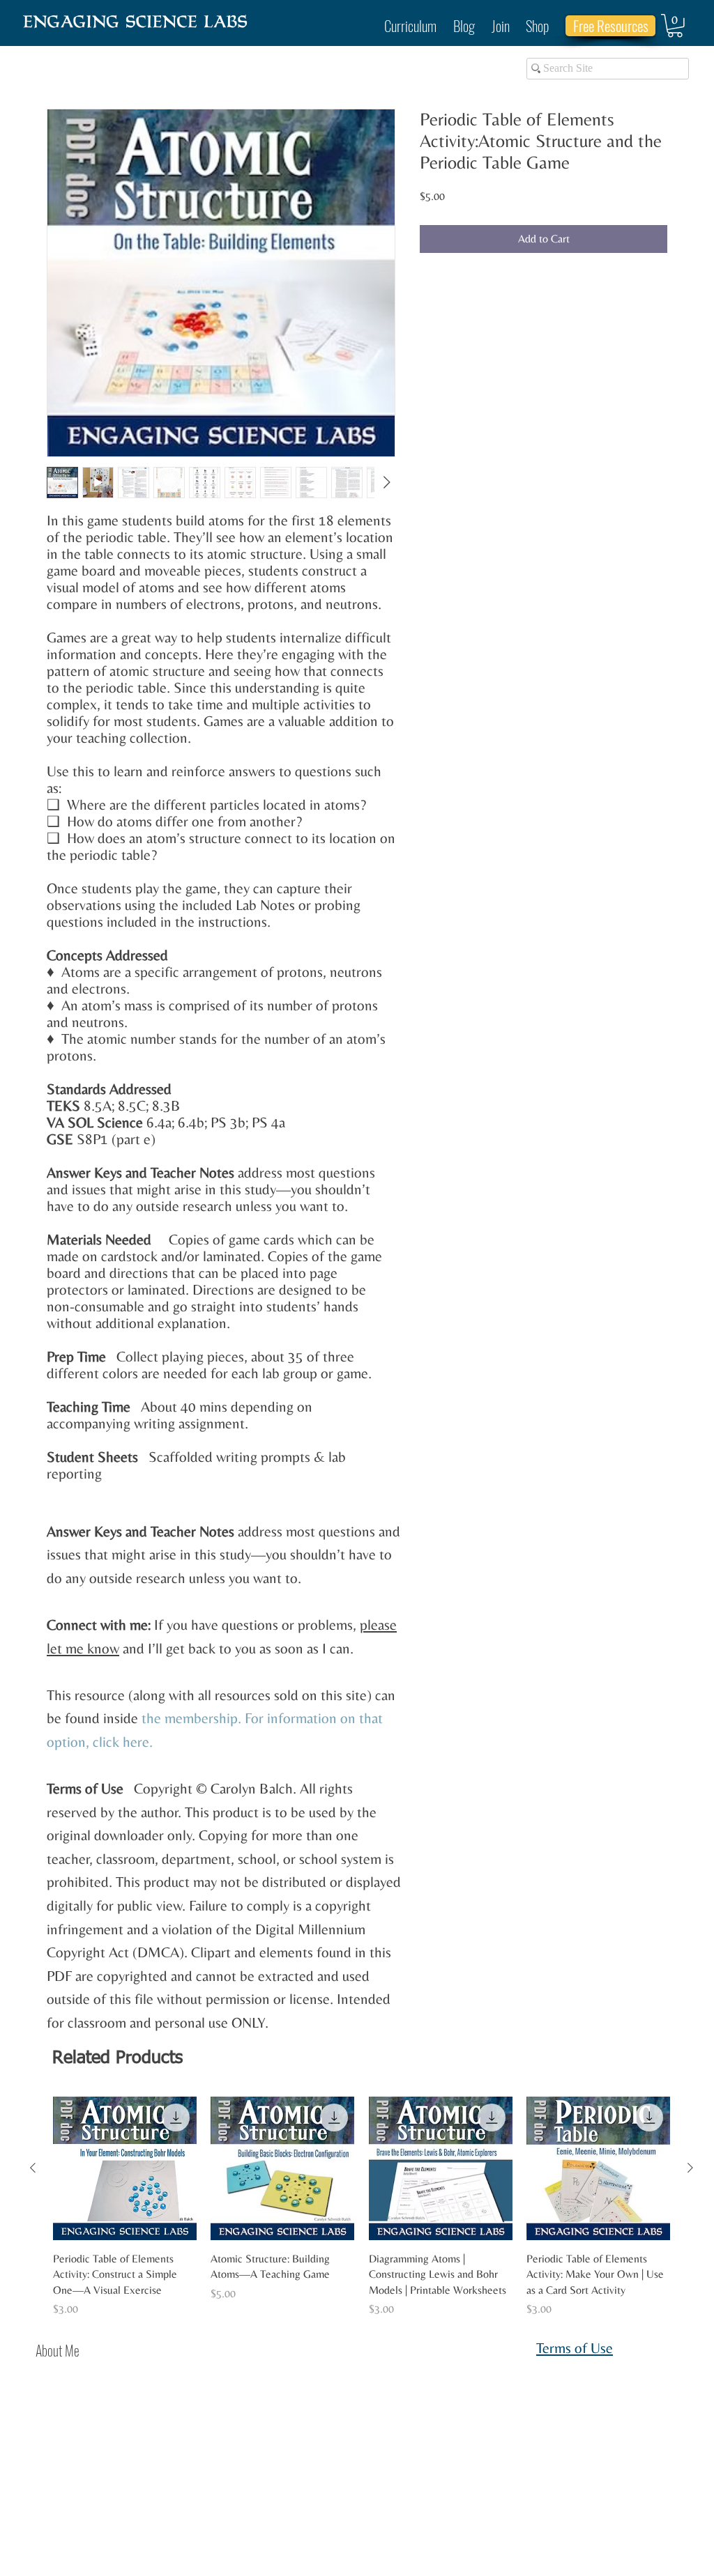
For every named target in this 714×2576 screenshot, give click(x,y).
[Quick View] (125, 2168)
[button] (675, 26)
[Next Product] (690, 2168)
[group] (362, 2207)
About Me (58, 2350)
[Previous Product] (33, 2168)
